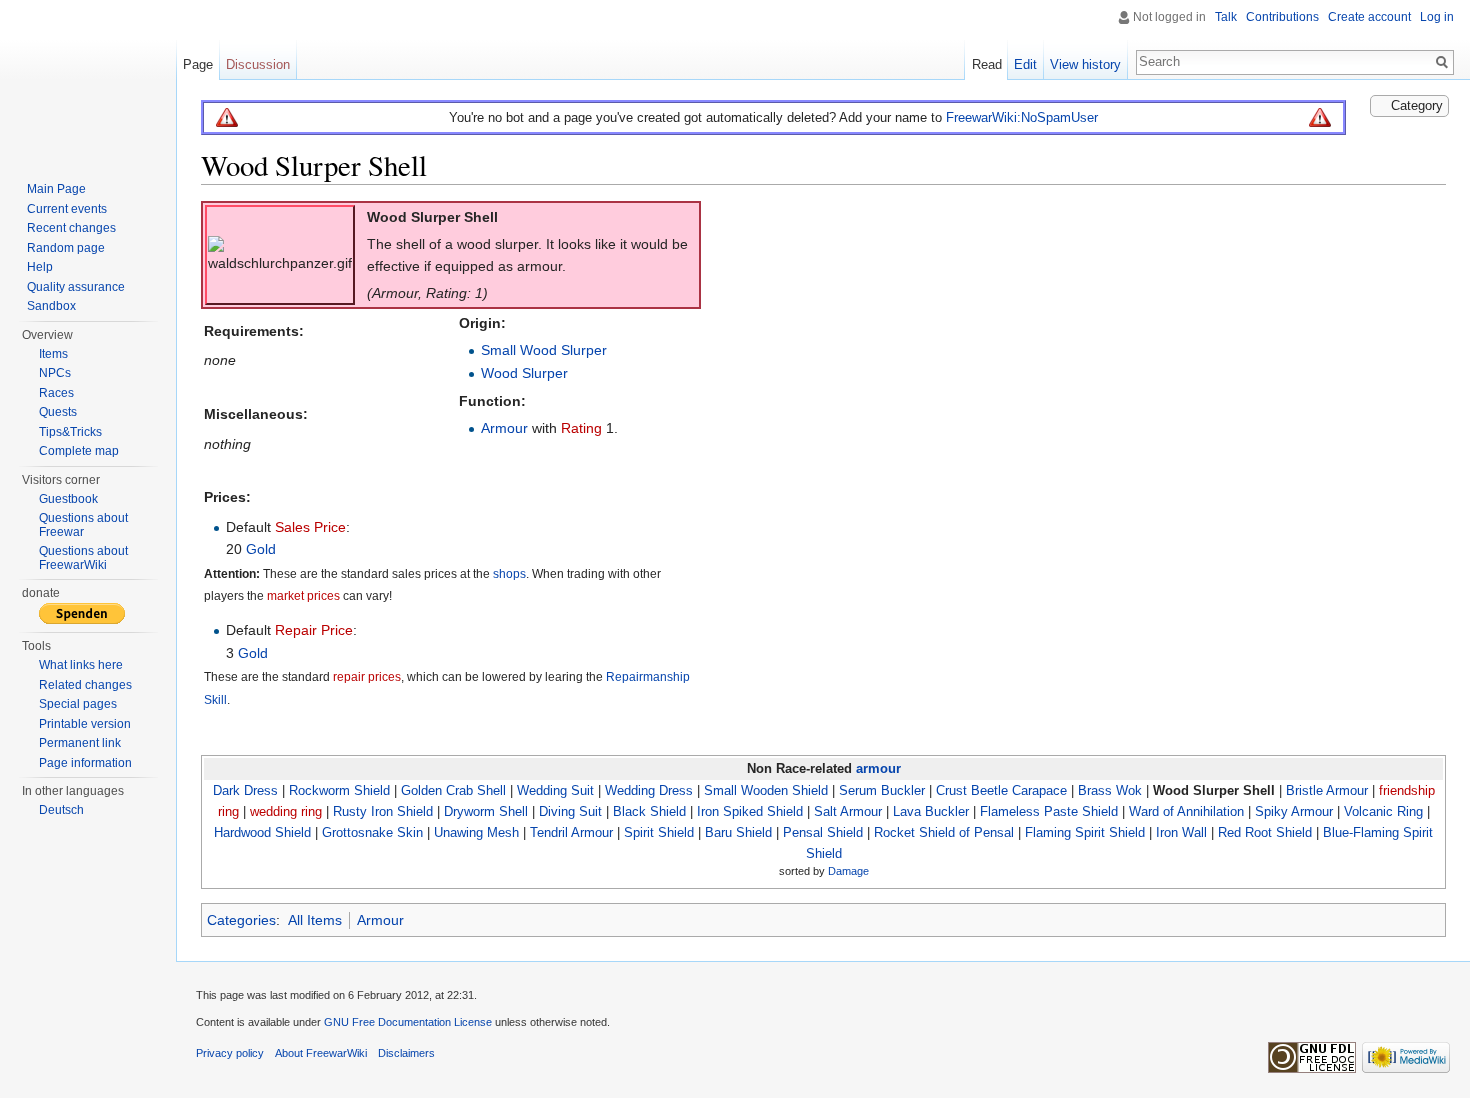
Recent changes (71, 228)
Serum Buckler (882, 790)
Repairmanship (648, 677)
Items (53, 354)
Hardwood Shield (262, 832)
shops (509, 573)
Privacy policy (230, 1053)
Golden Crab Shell (453, 790)
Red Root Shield (1265, 832)
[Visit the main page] (88, 80)
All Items (315, 920)
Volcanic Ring (1383, 811)
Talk (1226, 17)
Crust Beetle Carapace (1001, 790)
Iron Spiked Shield (750, 811)
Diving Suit (570, 811)
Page (198, 64)
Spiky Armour (1294, 811)
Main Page (56, 189)
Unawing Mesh (476, 832)
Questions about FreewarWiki (83, 558)
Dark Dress (245, 790)
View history (1085, 64)
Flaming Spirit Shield (1085, 832)
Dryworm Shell (486, 811)
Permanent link (80, 743)
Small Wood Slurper (544, 350)
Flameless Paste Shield (1049, 811)
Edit (1025, 64)
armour (878, 768)
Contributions (1282, 17)
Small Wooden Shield (766, 790)
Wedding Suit (555, 790)
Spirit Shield (659, 832)
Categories (241, 920)
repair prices (367, 677)
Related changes (85, 685)
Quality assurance (76, 287)
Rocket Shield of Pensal (944, 832)
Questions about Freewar (83, 525)
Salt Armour (848, 811)
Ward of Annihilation (1186, 811)
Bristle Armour (1327, 790)
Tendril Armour (571, 832)
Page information (85, 763)
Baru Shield (738, 832)
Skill (215, 699)
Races (56, 393)
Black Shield (649, 811)
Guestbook (68, 499)
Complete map (79, 451)
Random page (66, 248)
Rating (581, 428)
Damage (848, 870)
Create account (1369, 17)
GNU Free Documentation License (408, 1022)
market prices (303, 595)
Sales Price (310, 527)
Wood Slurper (524, 373)
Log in (1437, 17)
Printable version (85, 724)
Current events (67, 209)
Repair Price (314, 630)
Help (40, 267)
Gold (261, 549)
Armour (504, 428)
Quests (58, 412)
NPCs (55, 373)
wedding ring (286, 811)
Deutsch (61, 810)
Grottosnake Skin (372, 832)
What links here (81, 665)
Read (987, 64)
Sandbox (51, 306)
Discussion (258, 64)
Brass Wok (1110, 790)
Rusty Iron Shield (383, 811)
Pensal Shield (823, 832)
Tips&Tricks (70, 432)
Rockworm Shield (339, 790)
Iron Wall (1181, 832)
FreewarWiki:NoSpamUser (1022, 117)
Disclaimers (406, 1053)
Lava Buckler (931, 811)
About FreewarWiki (321, 1053)
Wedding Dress (649, 790)
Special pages (78, 704)
